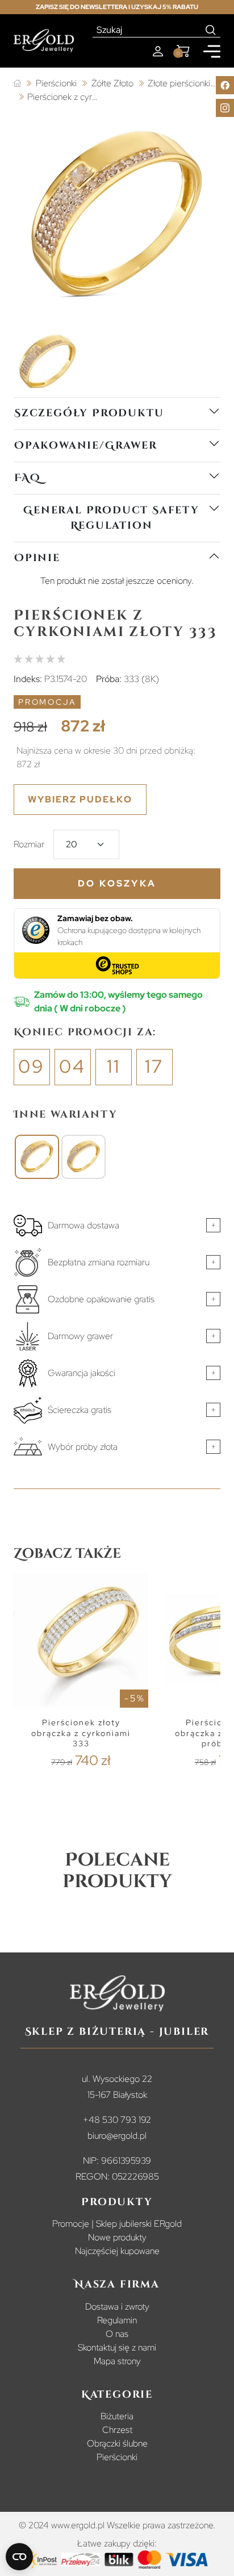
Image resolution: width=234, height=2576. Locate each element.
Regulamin (117, 2320)
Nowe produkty (117, 2237)
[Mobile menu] (212, 51)
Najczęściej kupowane (117, 2251)
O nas (117, 2334)
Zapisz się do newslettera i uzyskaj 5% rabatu (117, 7)
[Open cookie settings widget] (19, 2557)
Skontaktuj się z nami (117, 2347)
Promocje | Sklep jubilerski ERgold (117, 2224)
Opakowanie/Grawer (86, 446)
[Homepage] (44, 41)
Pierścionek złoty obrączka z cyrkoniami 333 (81, 1733)
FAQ (27, 478)
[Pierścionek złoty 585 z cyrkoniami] (83, 1157)
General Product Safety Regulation (111, 518)
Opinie (37, 558)
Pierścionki (117, 2457)
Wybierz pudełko (80, 799)
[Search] (211, 30)
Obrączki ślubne (117, 2443)
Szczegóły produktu (89, 413)
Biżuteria (117, 2416)
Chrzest (117, 2430)
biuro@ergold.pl (117, 2136)
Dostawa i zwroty (117, 2307)
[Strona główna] (17, 84)
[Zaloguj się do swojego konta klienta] (158, 51)
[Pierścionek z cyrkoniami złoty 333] (37, 1157)
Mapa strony (117, 2361)
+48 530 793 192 (117, 2120)
